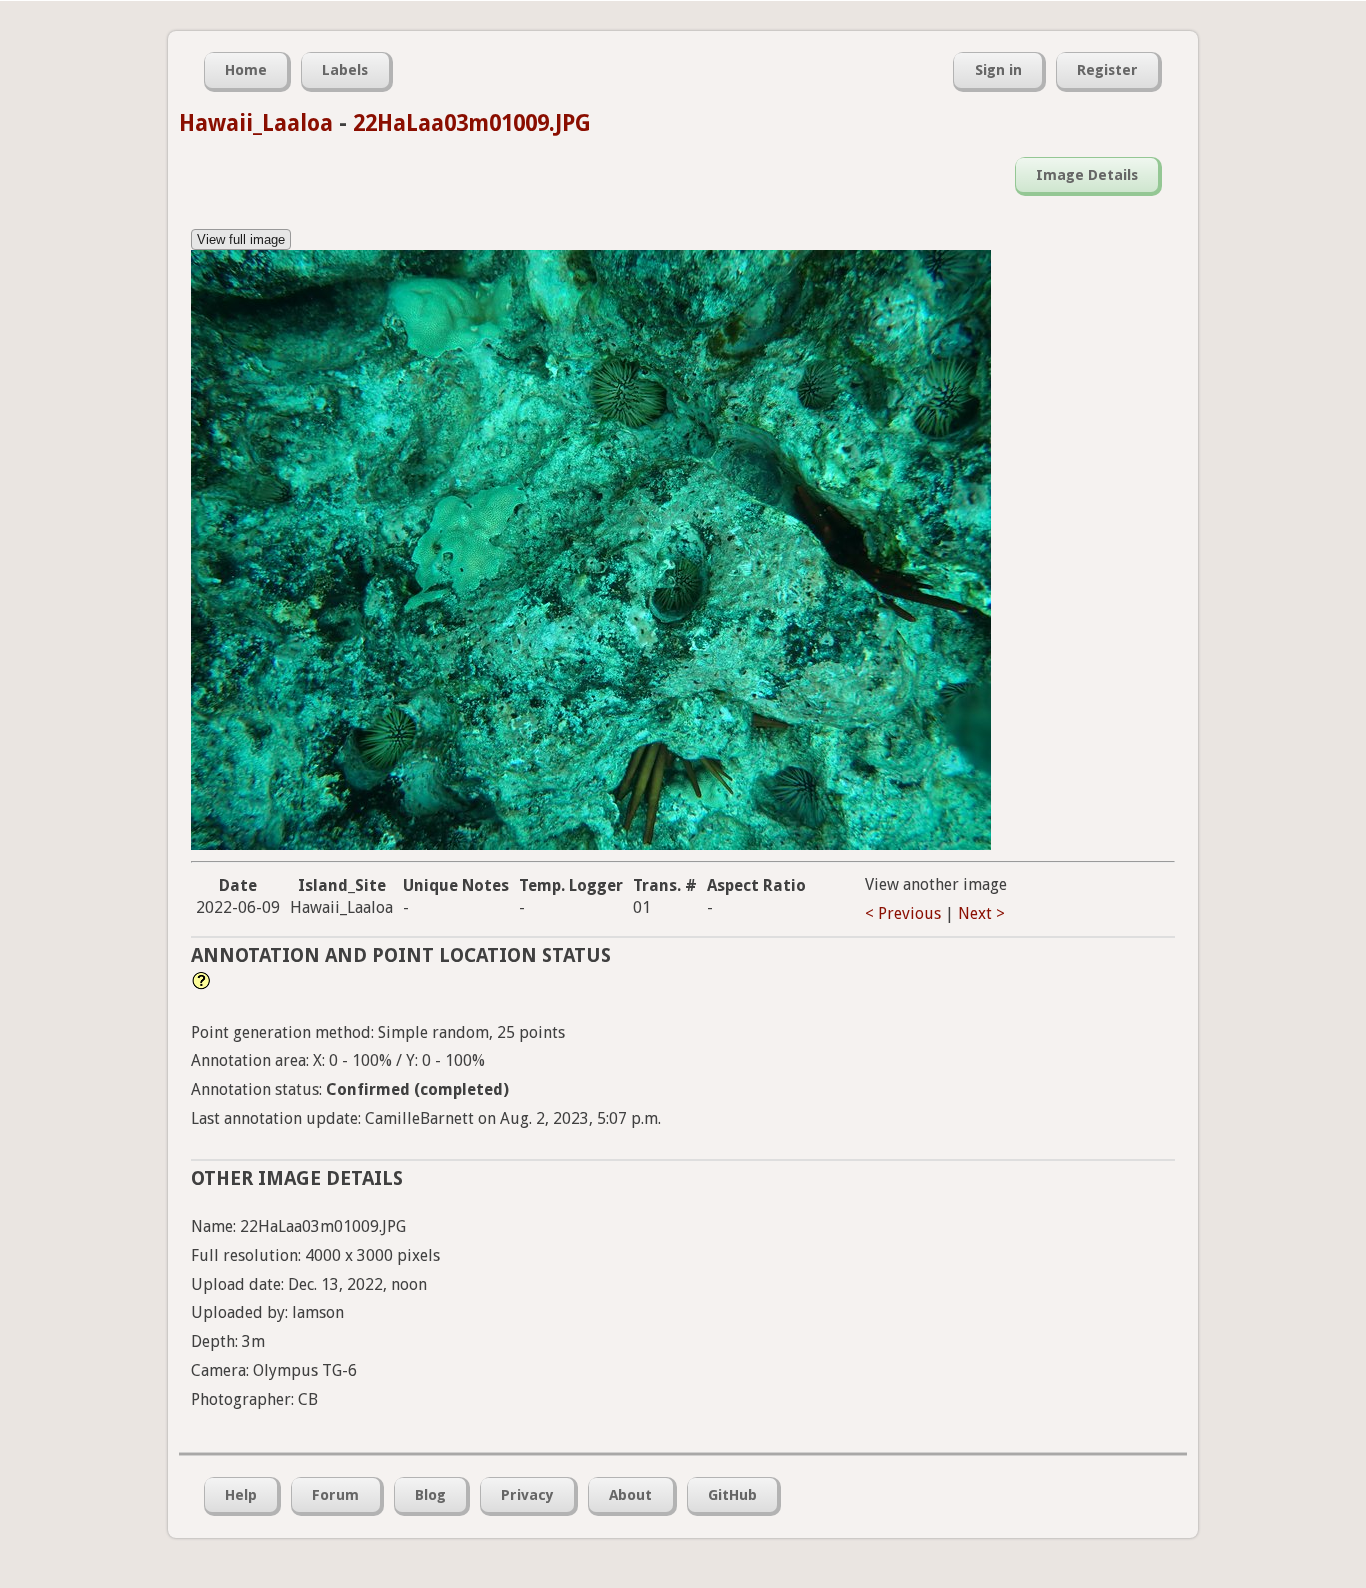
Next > (981, 913)
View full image (241, 239)
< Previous (903, 913)
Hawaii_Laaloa (256, 123)
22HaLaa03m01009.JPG (472, 123)
